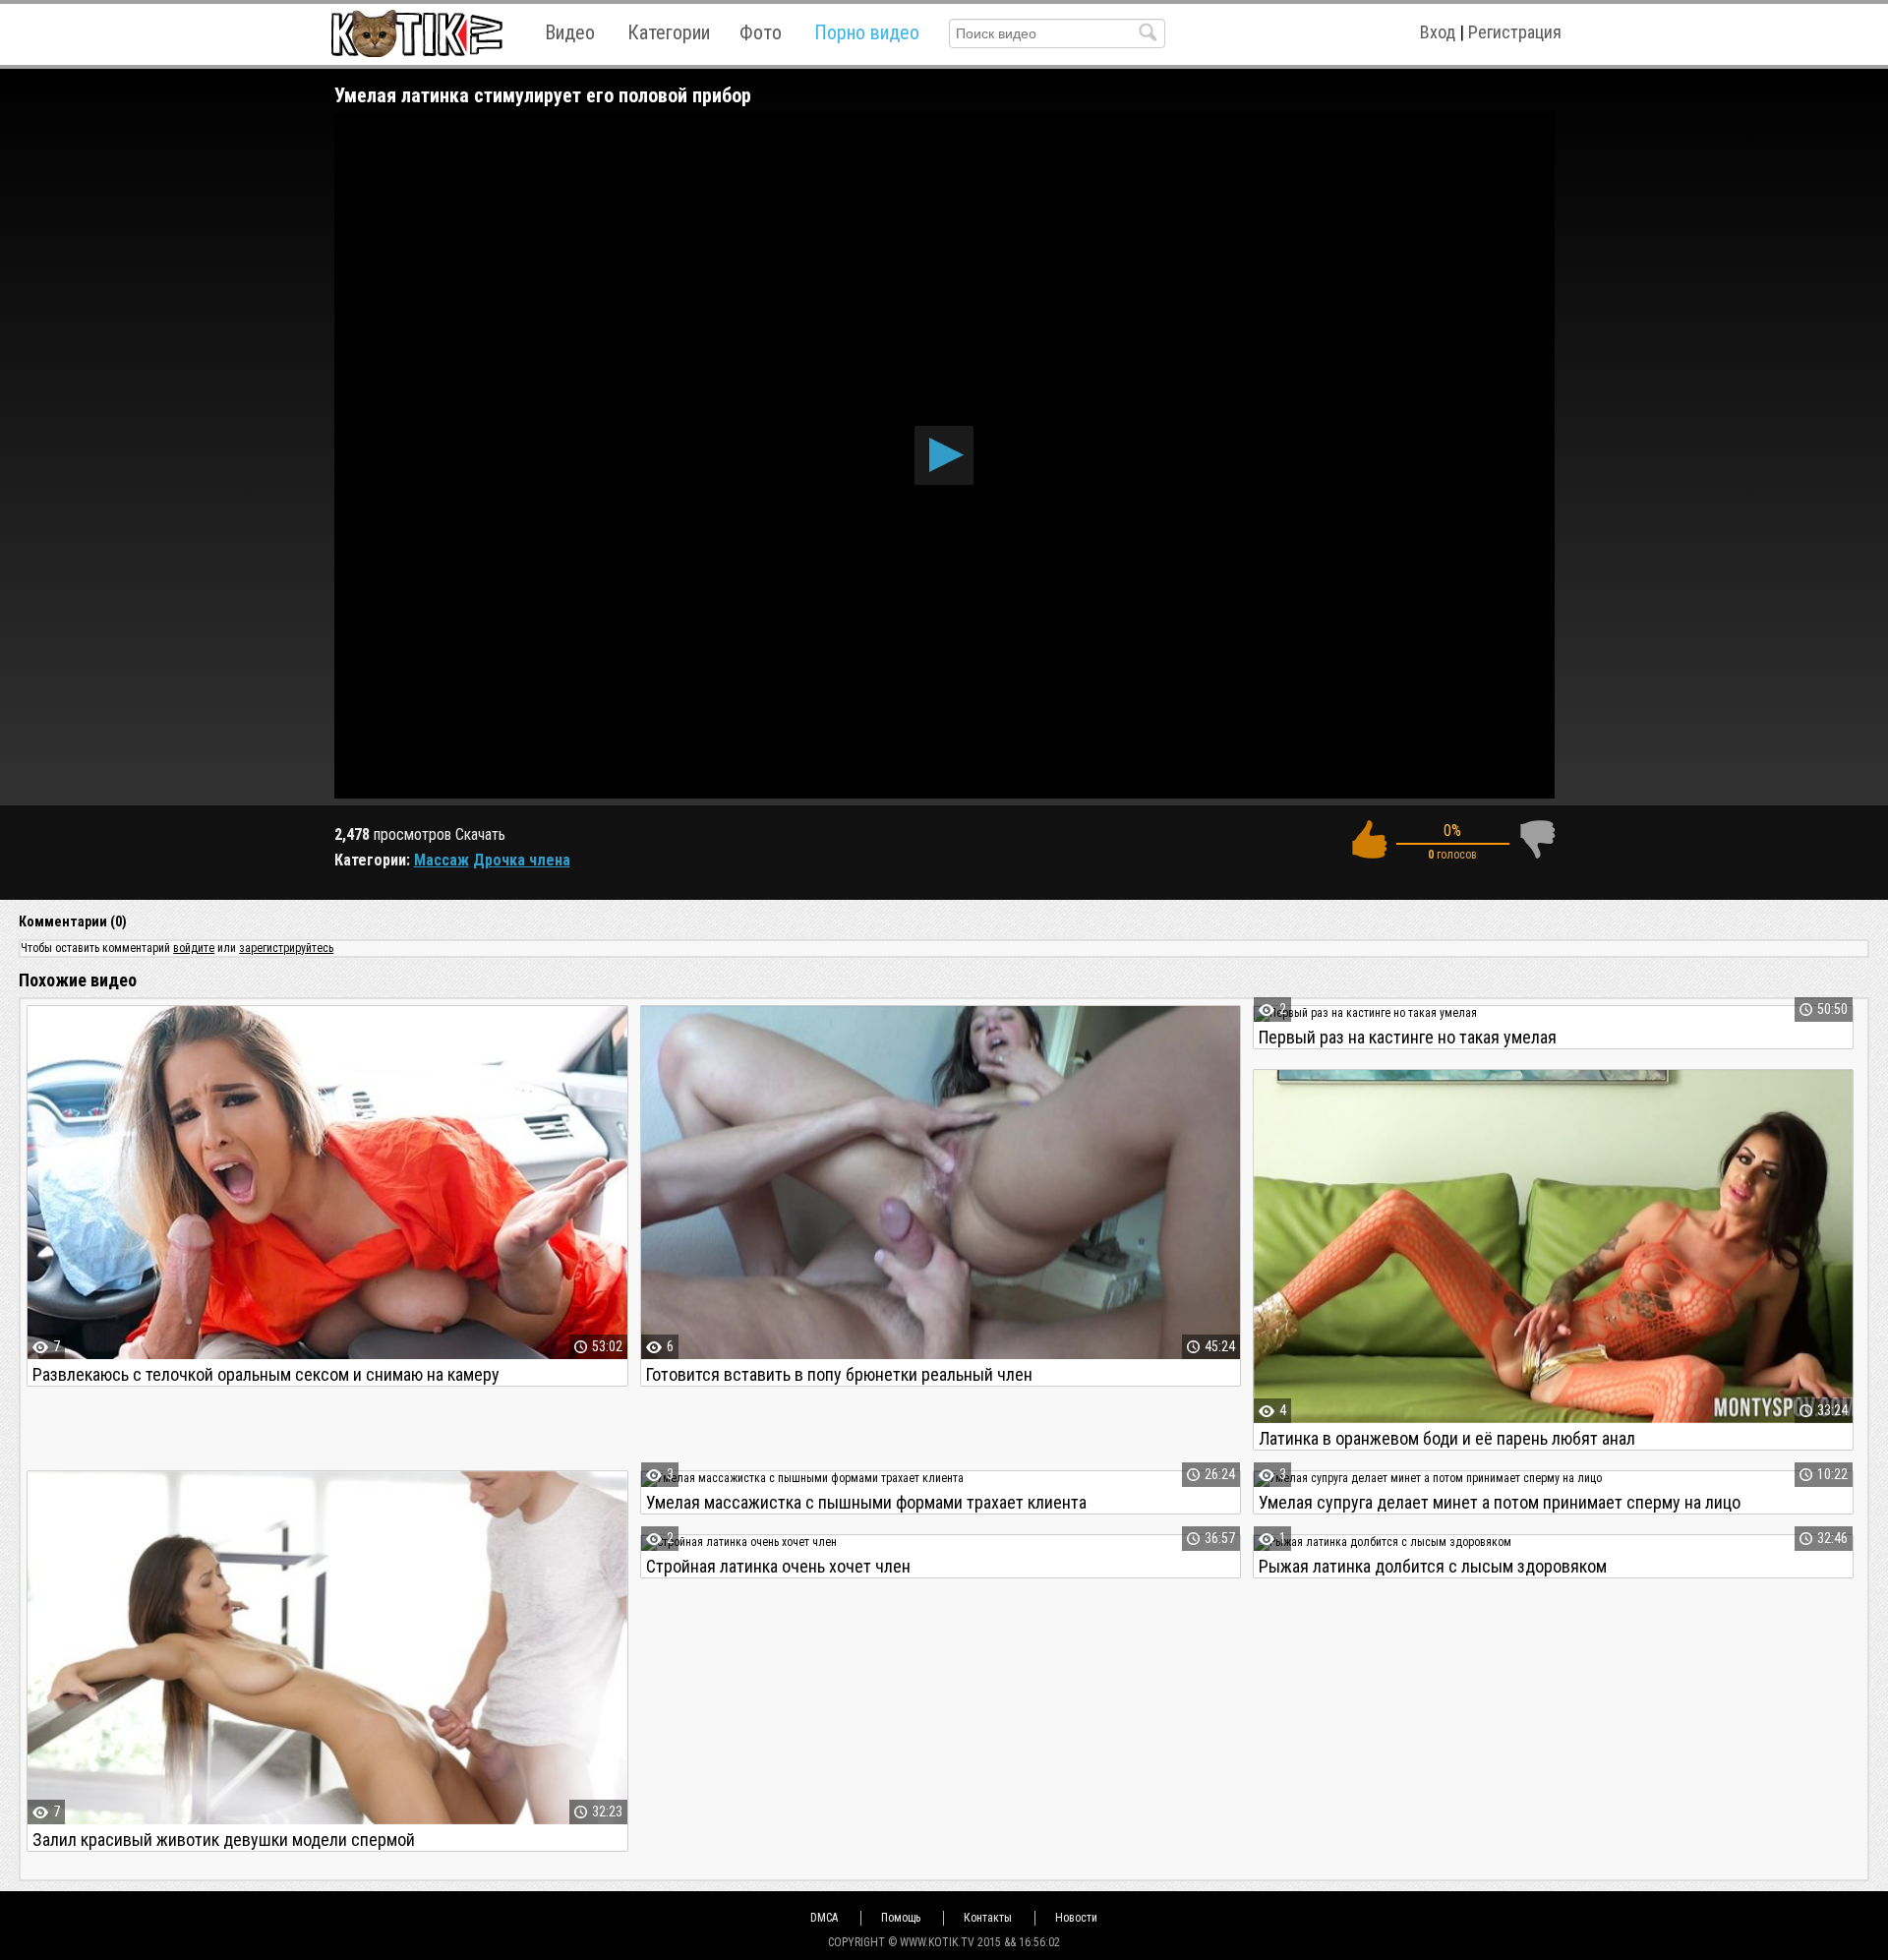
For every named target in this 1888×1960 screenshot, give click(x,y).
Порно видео (867, 32)
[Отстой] (1537, 839)
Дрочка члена (522, 860)
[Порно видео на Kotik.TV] (416, 33)
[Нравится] (1369, 839)
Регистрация (1515, 32)
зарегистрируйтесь (286, 948)
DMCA (824, 1918)
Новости (1076, 1918)
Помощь (901, 1918)
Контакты (988, 1918)
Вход (1438, 32)
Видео (570, 32)
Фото (761, 32)
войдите (194, 948)
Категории (669, 32)
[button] (944, 455)
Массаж (442, 860)
